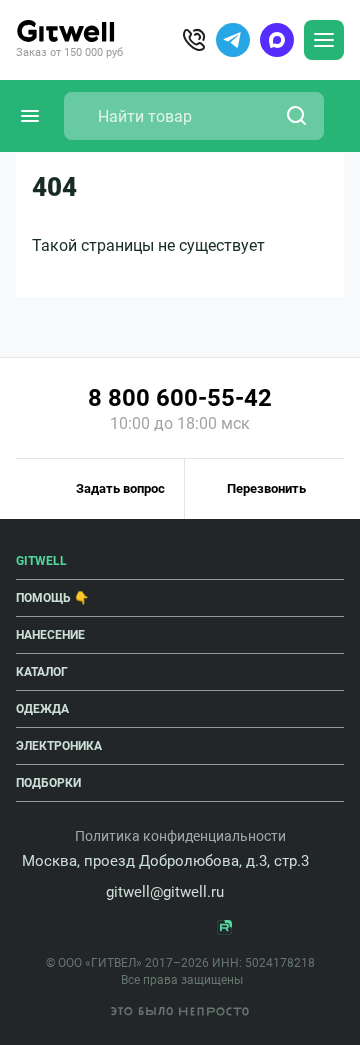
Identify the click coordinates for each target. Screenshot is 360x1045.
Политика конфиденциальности (180, 836)
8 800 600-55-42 (180, 398)
